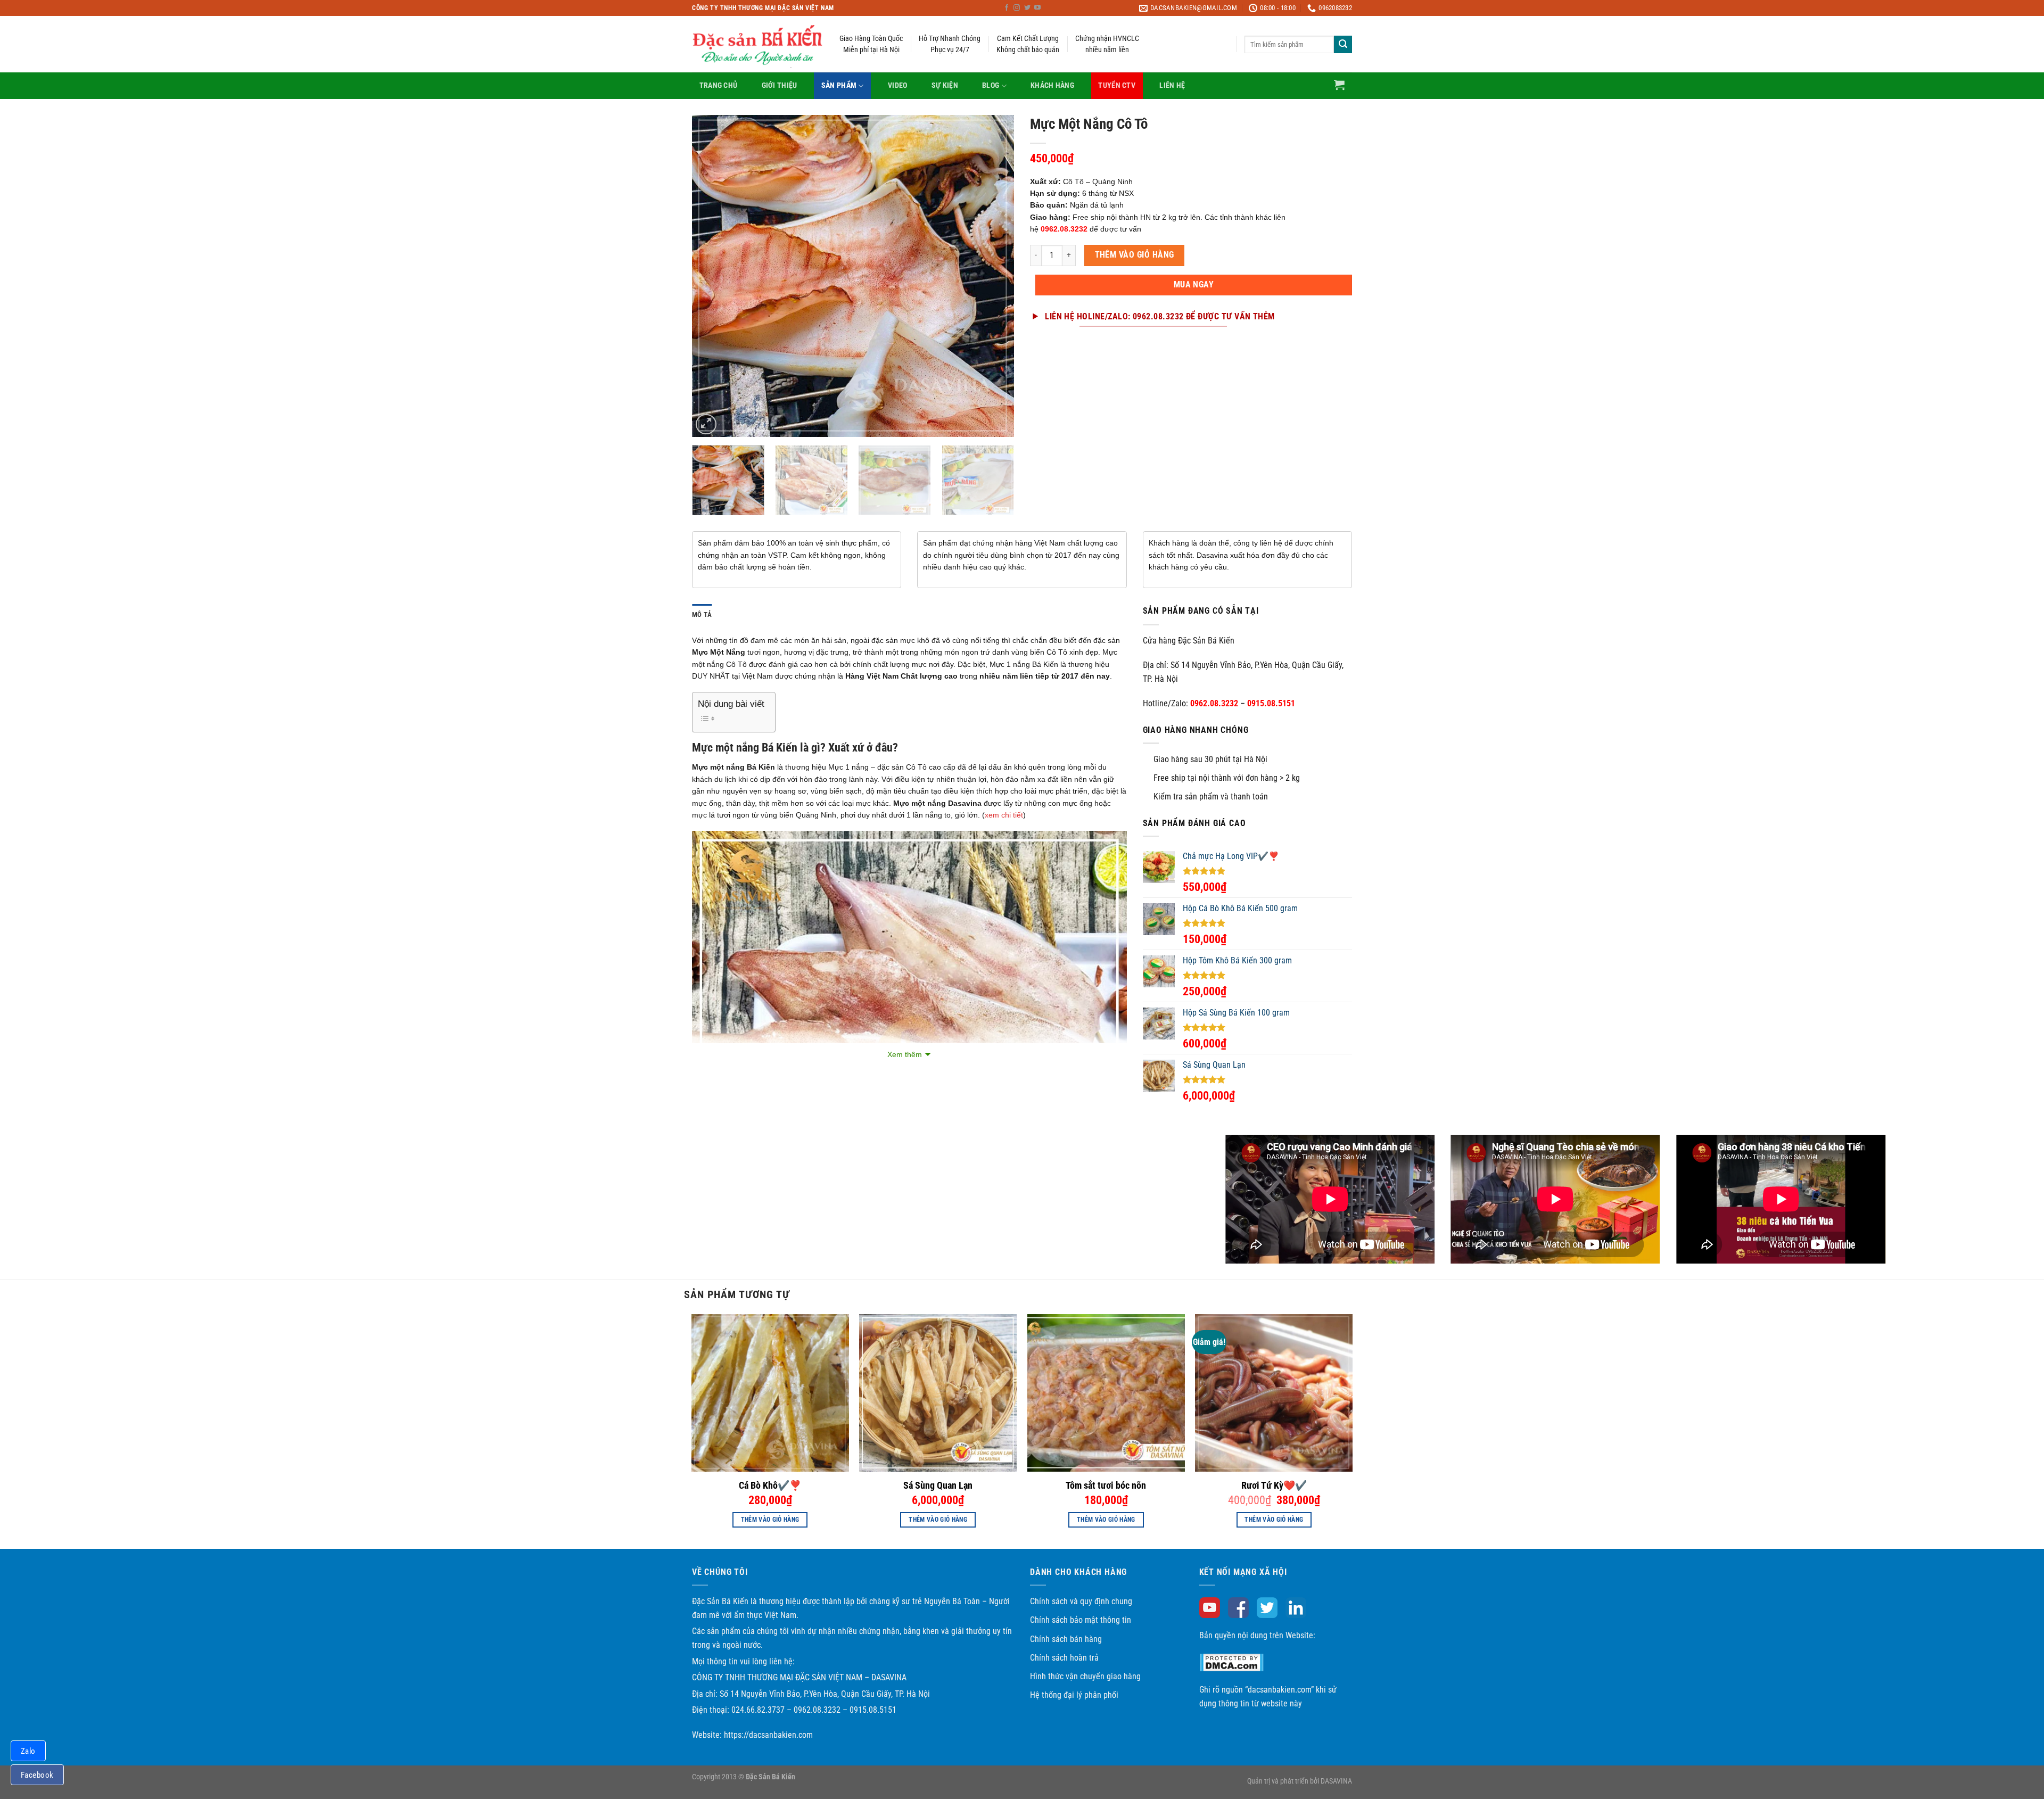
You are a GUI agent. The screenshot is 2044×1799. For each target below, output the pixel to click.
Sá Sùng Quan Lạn (938, 1485)
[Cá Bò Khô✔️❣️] (770, 1393)
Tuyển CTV (1117, 85)
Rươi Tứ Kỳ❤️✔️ (1274, 1485)
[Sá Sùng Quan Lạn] (938, 1393)
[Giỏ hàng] (1339, 85)
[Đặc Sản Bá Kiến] (758, 45)
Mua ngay (1194, 285)
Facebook (37, 1775)
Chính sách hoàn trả (1064, 1658)
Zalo (28, 1751)
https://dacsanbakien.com (768, 1735)
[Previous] (712, 276)
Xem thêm (905, 1054)
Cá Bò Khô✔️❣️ (770, 1485)
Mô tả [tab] (702, 614)
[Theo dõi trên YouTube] (1037, 8)
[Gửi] (1343, 45)
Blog (991, 85)
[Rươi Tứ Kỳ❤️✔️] (1274, 1393)
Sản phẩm (839, 85)
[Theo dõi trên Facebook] (1007, 8)
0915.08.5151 (1271, 703)
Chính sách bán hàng (1066, 1639)
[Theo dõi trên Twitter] (1027, 8)
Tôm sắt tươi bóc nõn (1106, 1485)
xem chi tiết (1004, 815)
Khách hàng (1052, 85)
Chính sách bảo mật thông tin (1081, 1620)
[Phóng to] (706, 424)
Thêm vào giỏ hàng (1135, 255)
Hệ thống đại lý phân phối (1074, 1695)
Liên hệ (1172, 85)
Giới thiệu (780, 85)
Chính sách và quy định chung (1081, 1601)
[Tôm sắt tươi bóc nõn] (1106, 1393)
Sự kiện (945, 85)
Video (897, 85)
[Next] (994, 276)
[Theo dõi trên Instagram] (1017, 8)
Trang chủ (719, 85)
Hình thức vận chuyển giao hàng (1085, 1676)
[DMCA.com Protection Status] (1231, 1662)
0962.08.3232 (1214, 703)
